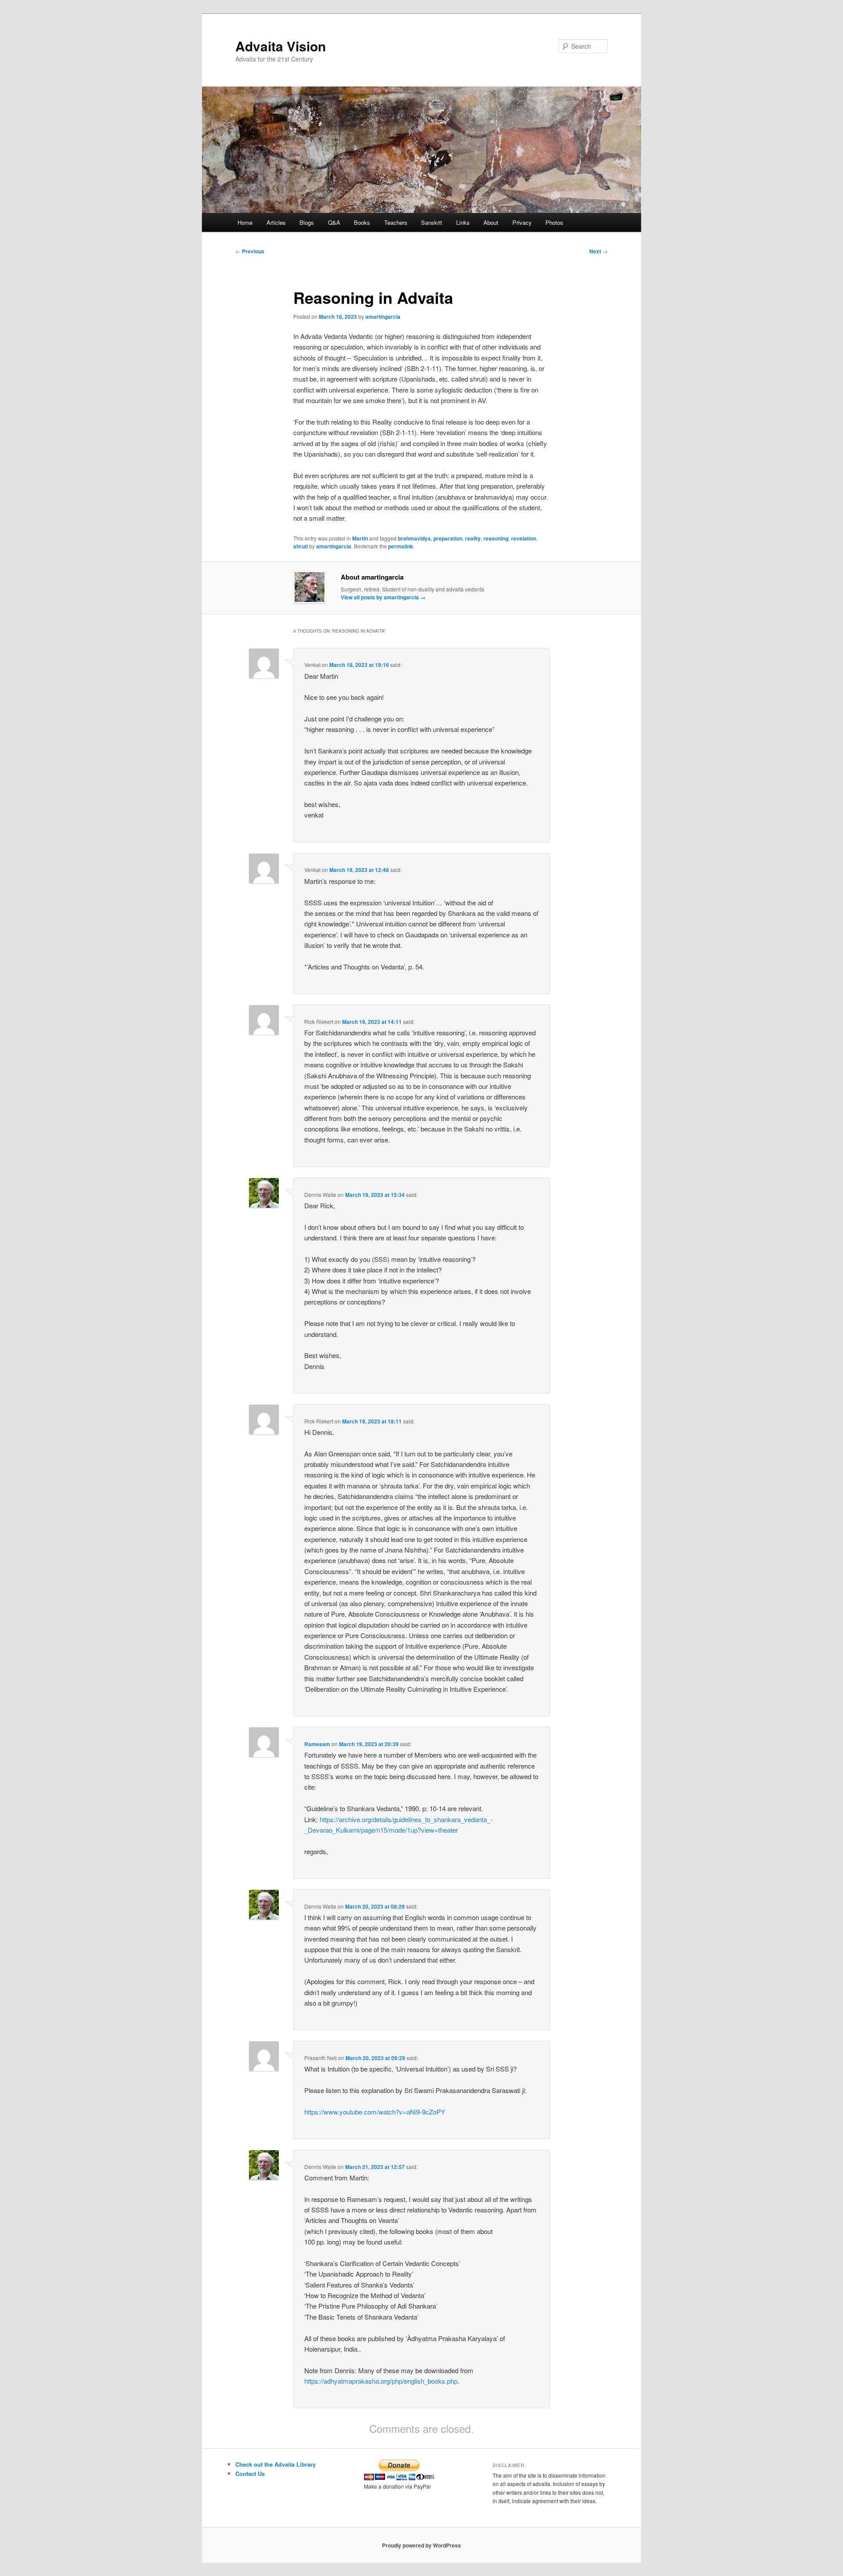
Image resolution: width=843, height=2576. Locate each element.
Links (463, 222)
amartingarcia (383, 317)
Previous (250, 251)
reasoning (496, 538)
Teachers (396, 222)
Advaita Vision (281, 46)
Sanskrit (432, 222)
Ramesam (317, 1744)
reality (473, 538)
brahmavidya (414, 538)
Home (245, 222)
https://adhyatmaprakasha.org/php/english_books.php (381, 2381)
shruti (301, 546)
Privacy (522, 222)
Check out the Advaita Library (276, 2464)
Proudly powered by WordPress (421, 2545)
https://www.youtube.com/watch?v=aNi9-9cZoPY (375, 2112)
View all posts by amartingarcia (383, 597)
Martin (360, 538)
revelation (524, 538)
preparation (448, 538)
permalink (401, 546)
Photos (554, 222)
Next (598, 251)
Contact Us (250, 2473)
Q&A (334, 222)
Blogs (307, 222)
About (491, 222)
